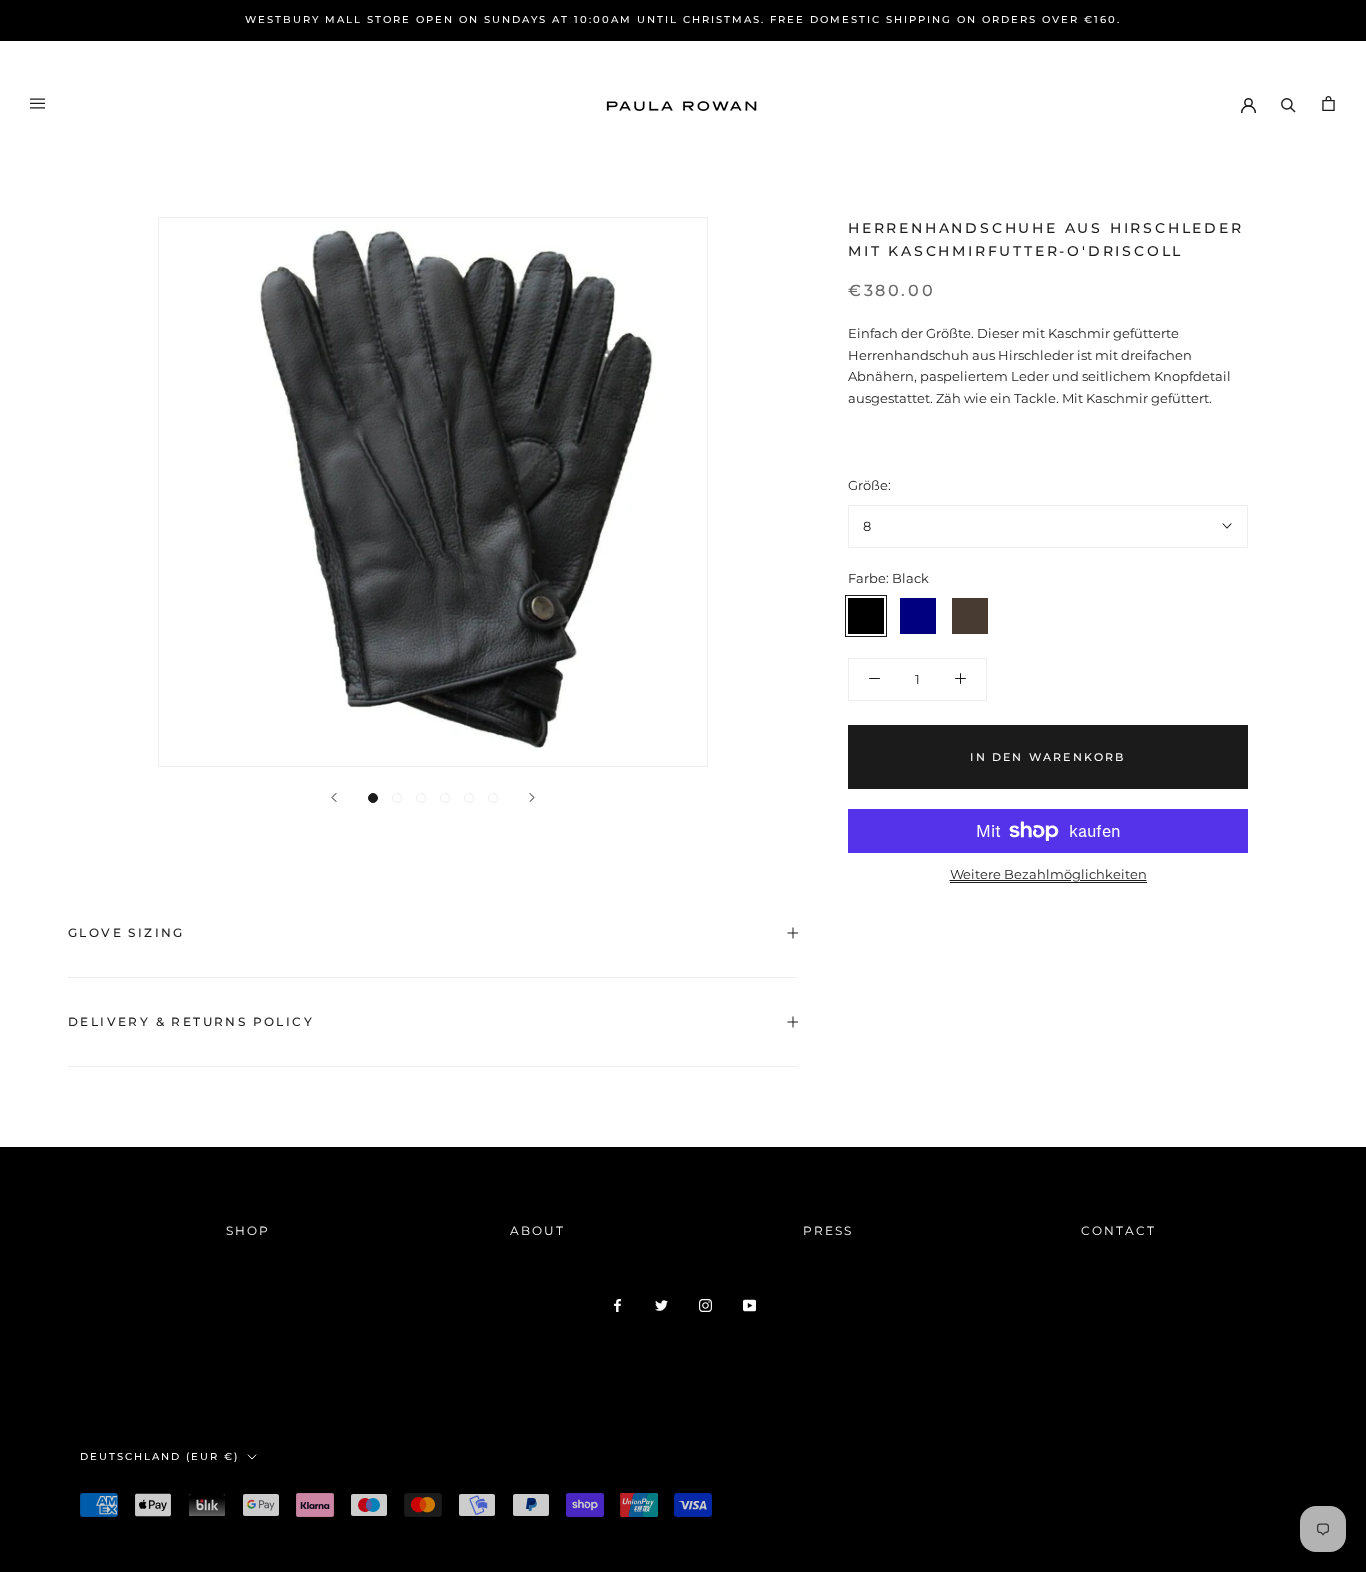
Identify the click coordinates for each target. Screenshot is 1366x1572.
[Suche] (1288, 103)
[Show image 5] (469, 798)
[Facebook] (617, 1304)
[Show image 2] (397, 798)
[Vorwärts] (532, 797)
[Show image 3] (421, 798)
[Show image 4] (445, 798)
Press (828, 1230)
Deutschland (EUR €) (159, 1456)
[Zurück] (334, 797)
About (537, 1230)
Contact (1118, 1230)
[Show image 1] (373, 798)
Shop (248, 1230)
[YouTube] (749, 1304)
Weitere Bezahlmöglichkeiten (1048, 874)
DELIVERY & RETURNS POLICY (191, 1021)
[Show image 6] (493, 798)
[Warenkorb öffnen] (1328, 103)
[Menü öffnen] (37, 103)
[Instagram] (705, 1304)
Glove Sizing (126, 932)
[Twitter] (661, 1304)
